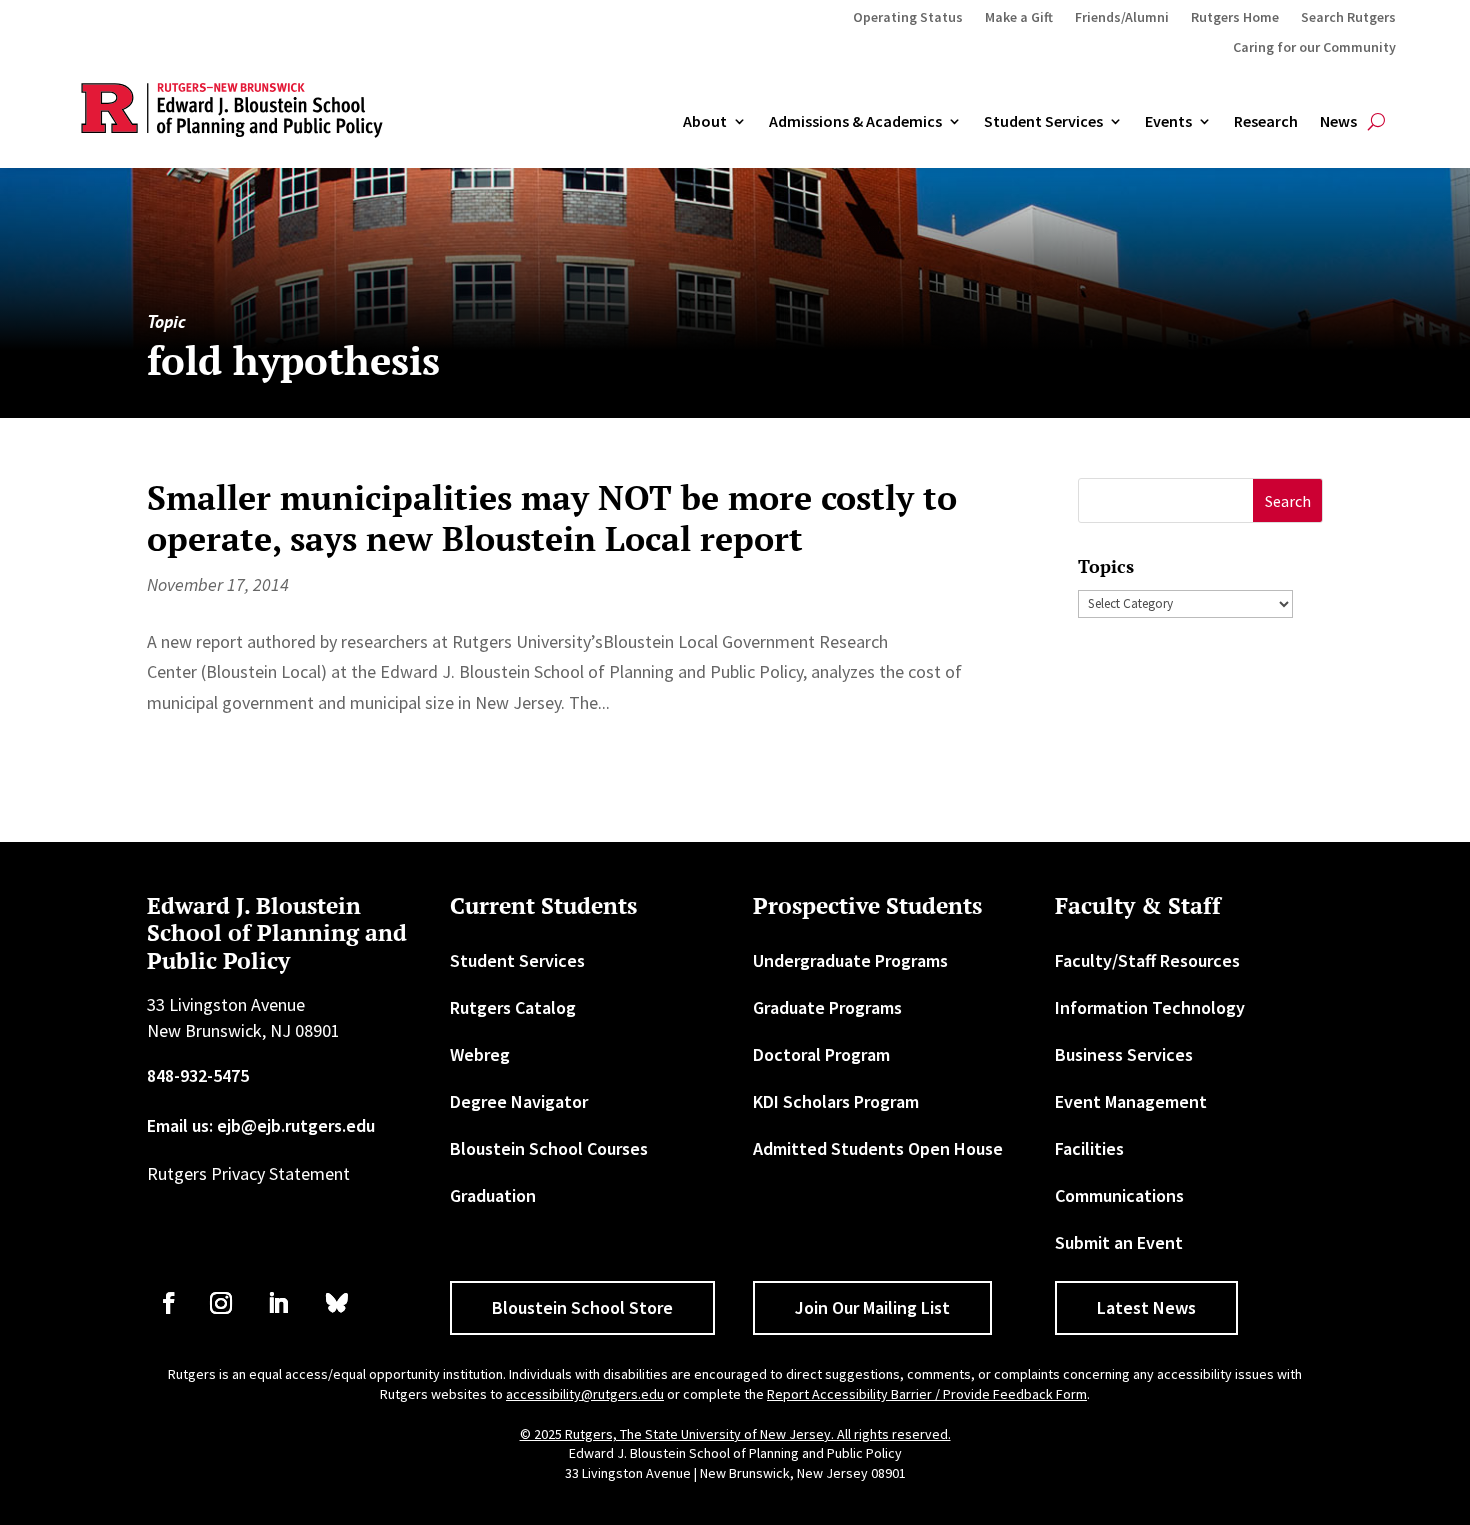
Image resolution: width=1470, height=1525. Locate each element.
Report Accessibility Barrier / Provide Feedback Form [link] (927, 1394)
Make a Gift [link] (1019, 18)
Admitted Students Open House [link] (878, 1148)
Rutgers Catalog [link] (513, 1007)
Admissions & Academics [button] (855, 122)
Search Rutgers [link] (1348, 18)
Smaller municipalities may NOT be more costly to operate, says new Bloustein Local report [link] (552, 518)
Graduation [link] (493, 1195)
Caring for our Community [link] (1314, 48)
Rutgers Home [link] (1235, 18)
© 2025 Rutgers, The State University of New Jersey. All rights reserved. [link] (735, 1434)
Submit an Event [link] (1119, 1242)
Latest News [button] (1146, 1307)
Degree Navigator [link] (519, 1101)
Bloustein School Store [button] (582, 1307)
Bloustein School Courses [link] (549, 1148)
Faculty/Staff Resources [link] (1147, 960)
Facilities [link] (1089, 1148)
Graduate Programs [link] (827, 1007)
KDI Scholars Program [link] (836, 1101)
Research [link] (1266, 122)
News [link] (1338, 122)
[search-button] (1376, 122)
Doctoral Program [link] (821, 1054)
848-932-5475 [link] (198, 1075)
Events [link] (1168, 122)
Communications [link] (1119, 1195)
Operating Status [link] (908, 18)
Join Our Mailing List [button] (872, 1307)
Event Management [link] (1131, 1101)
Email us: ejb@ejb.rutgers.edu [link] (261, 1125)
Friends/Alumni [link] (1122, 18)
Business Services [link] (1124, 1054)
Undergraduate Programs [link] (850, 960)
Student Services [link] (1043, 122)
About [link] (705, 122)
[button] (1287, 500)
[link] (169, 1303)
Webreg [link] (480, 1054)
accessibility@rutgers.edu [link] (585, 1394)
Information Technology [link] (1150, 1007)
